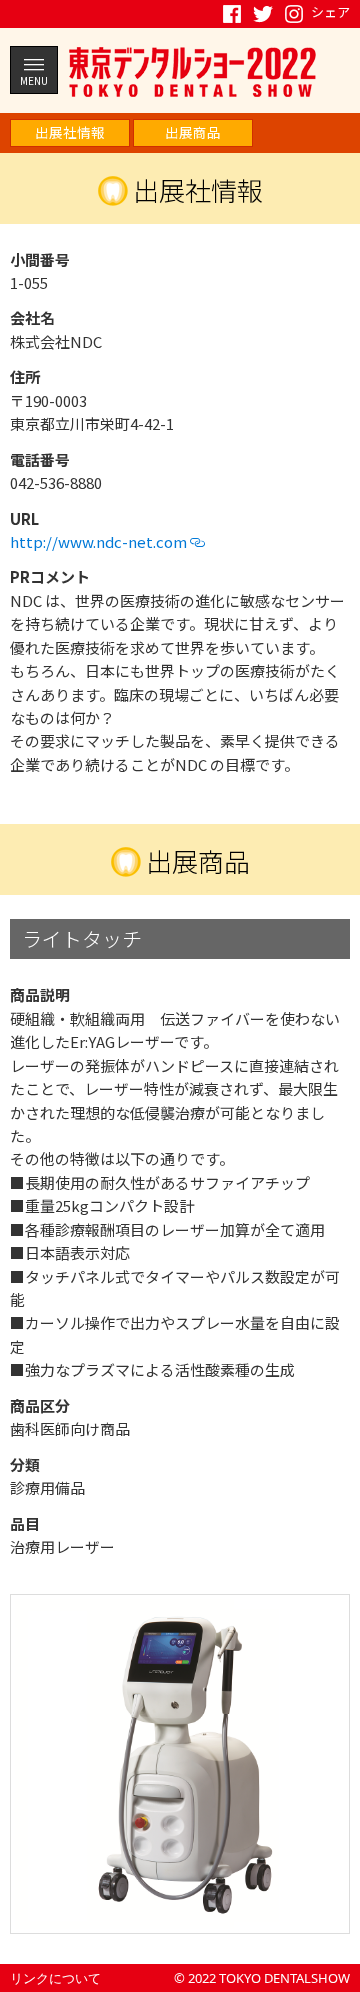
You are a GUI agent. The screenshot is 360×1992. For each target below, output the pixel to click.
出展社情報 (70, 132)
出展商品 (193, 132)
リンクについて (55, 1978)
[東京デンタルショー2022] (193, 70)
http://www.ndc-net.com (100, 541)
